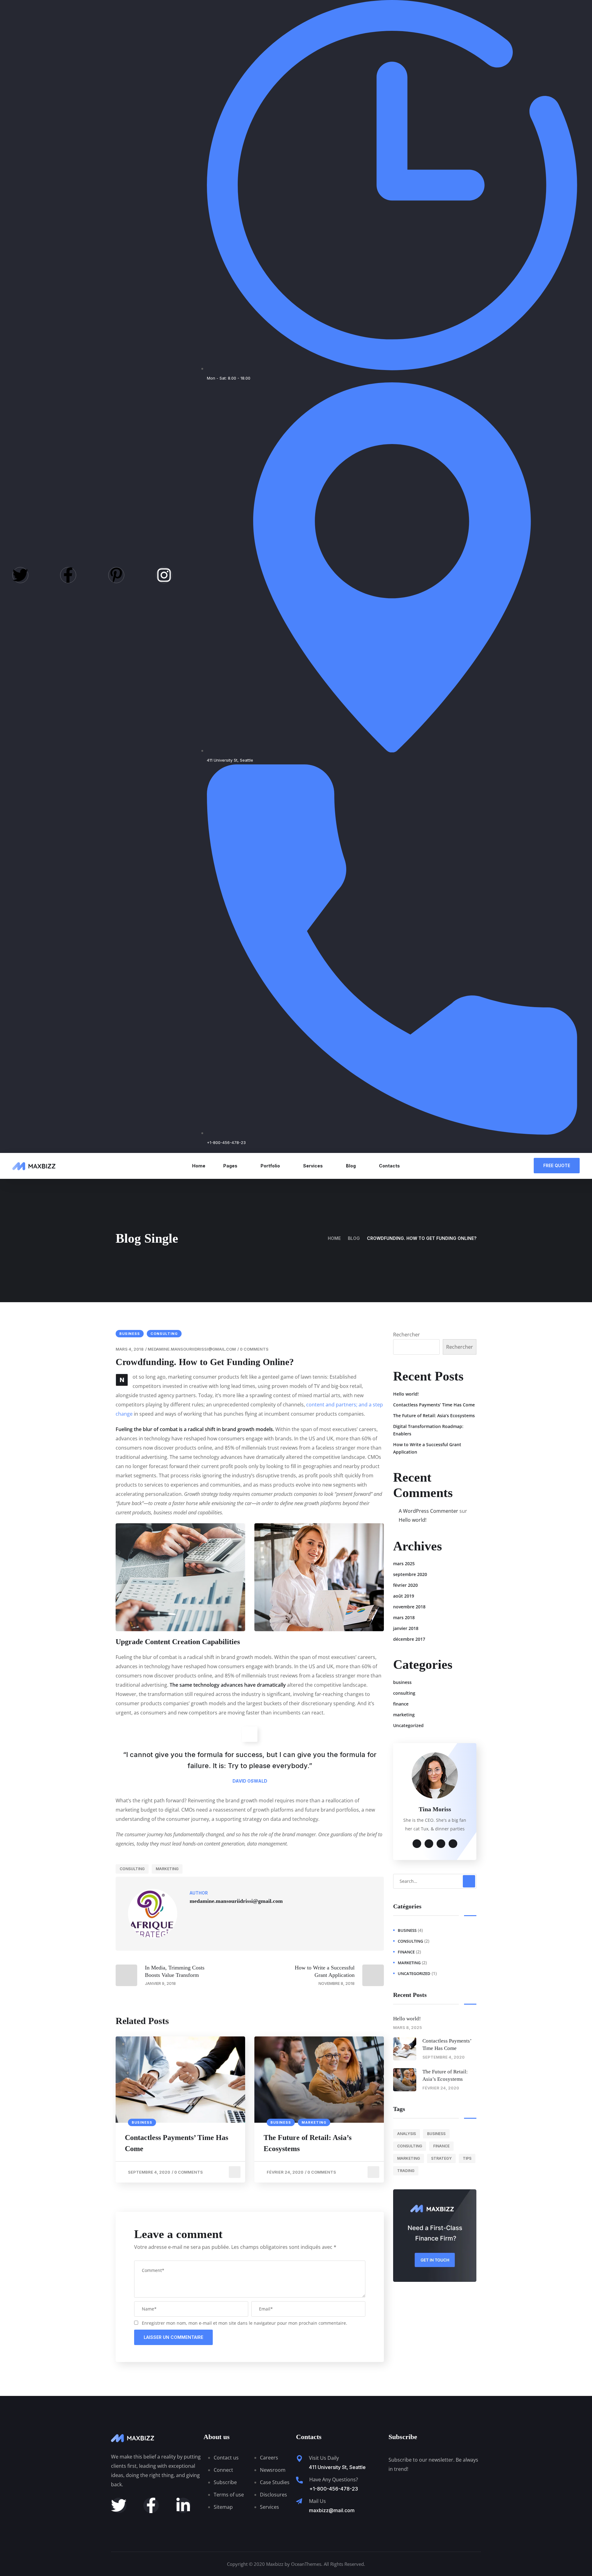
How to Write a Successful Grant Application (427, 1448)
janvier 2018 (406, 1628)
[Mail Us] (299, 2501)
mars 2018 (404, 1617)
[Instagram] (164, 575)
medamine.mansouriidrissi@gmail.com (192, 1349)
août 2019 (404, 1596)
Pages (230, 1166)
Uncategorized (408, 1725)
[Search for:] (435, 1881)
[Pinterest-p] (116, 575)
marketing (167, 1869)
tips (467, 2158)
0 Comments (254, 1349)
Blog (351, 1166)
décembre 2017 (409, 1639)
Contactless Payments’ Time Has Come (177, 2143)
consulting (164, 1334)
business (130, 1334)
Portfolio (270, 1166)
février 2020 (405, 1585)
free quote (557, 1165)
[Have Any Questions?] (299, 2480)
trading (406, 2171)
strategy (441, 2158)
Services (313, 1166)
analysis (407, 2134)
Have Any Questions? (334, 2479)
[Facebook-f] (68, 575)
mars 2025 (404, 1564)
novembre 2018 (409, 1607)
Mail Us (317, 2501)
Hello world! (406, 1394)
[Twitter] (20, 575)
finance (401, 1704)
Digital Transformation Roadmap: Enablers (428, 1430)
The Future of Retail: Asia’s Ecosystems (308, 2143)
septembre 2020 (410, 1574)
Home (199, 1166)
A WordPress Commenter (428, 1511)
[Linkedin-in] (183, 2505)
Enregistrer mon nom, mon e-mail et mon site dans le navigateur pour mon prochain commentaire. (245, 2323)
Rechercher (407, 1335)
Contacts (389, 1166)
